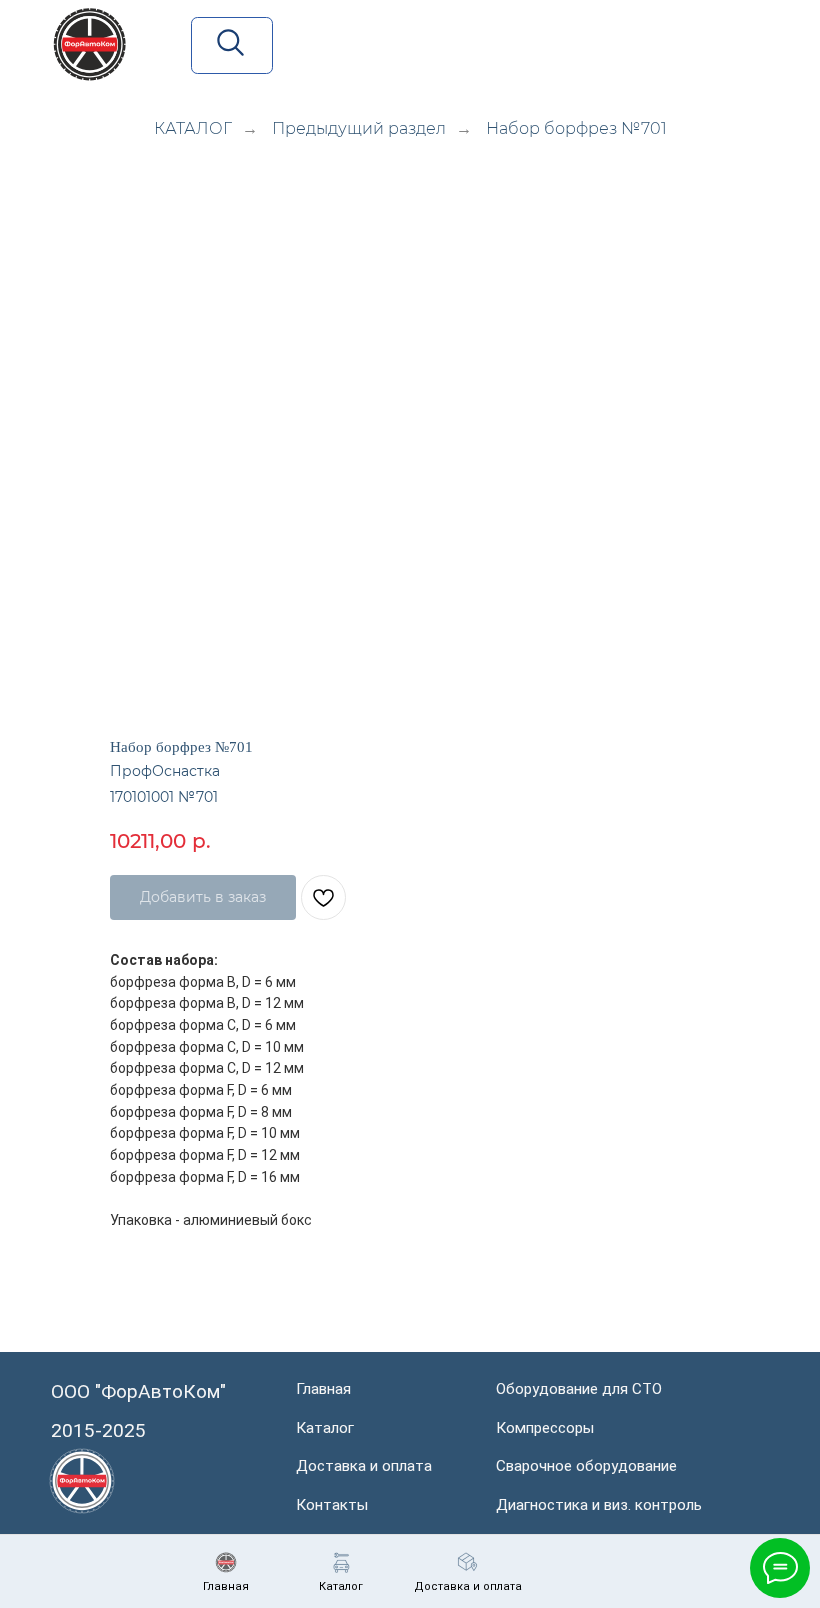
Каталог (325, 1428)
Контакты (332, 1505)
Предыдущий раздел (359, 128)
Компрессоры (545, 1428)
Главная (323, 1389)
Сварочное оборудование (586, 1466)
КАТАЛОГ (193, 128)
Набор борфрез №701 (576, 128)
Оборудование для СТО (579, 1389)
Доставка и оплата (364, 1466)
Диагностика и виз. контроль (599, 1505)
